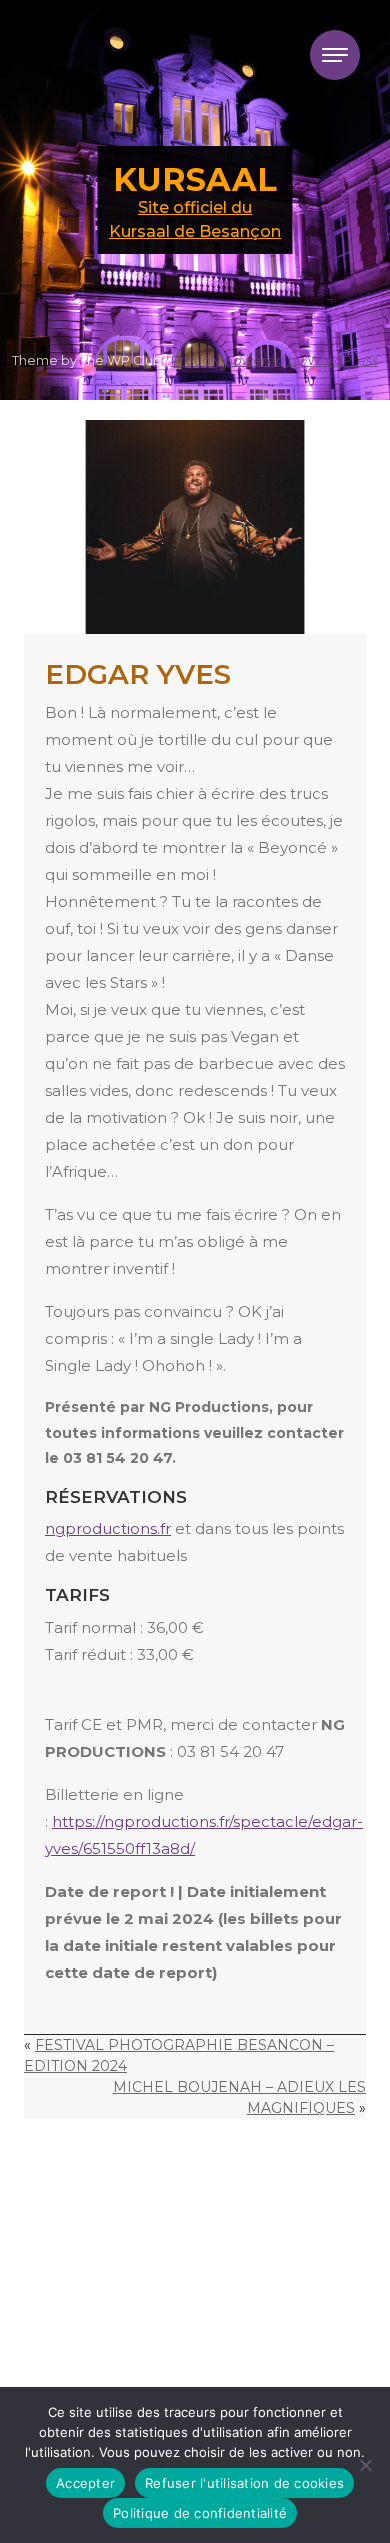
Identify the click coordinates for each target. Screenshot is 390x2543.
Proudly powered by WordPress (274, 360)
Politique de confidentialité (200, 2513)
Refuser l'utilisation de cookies (244, 2483)
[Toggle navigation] (335, 55)
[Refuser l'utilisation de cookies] (365, 2465)
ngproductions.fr (108, 1528)
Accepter (85, 2483)
